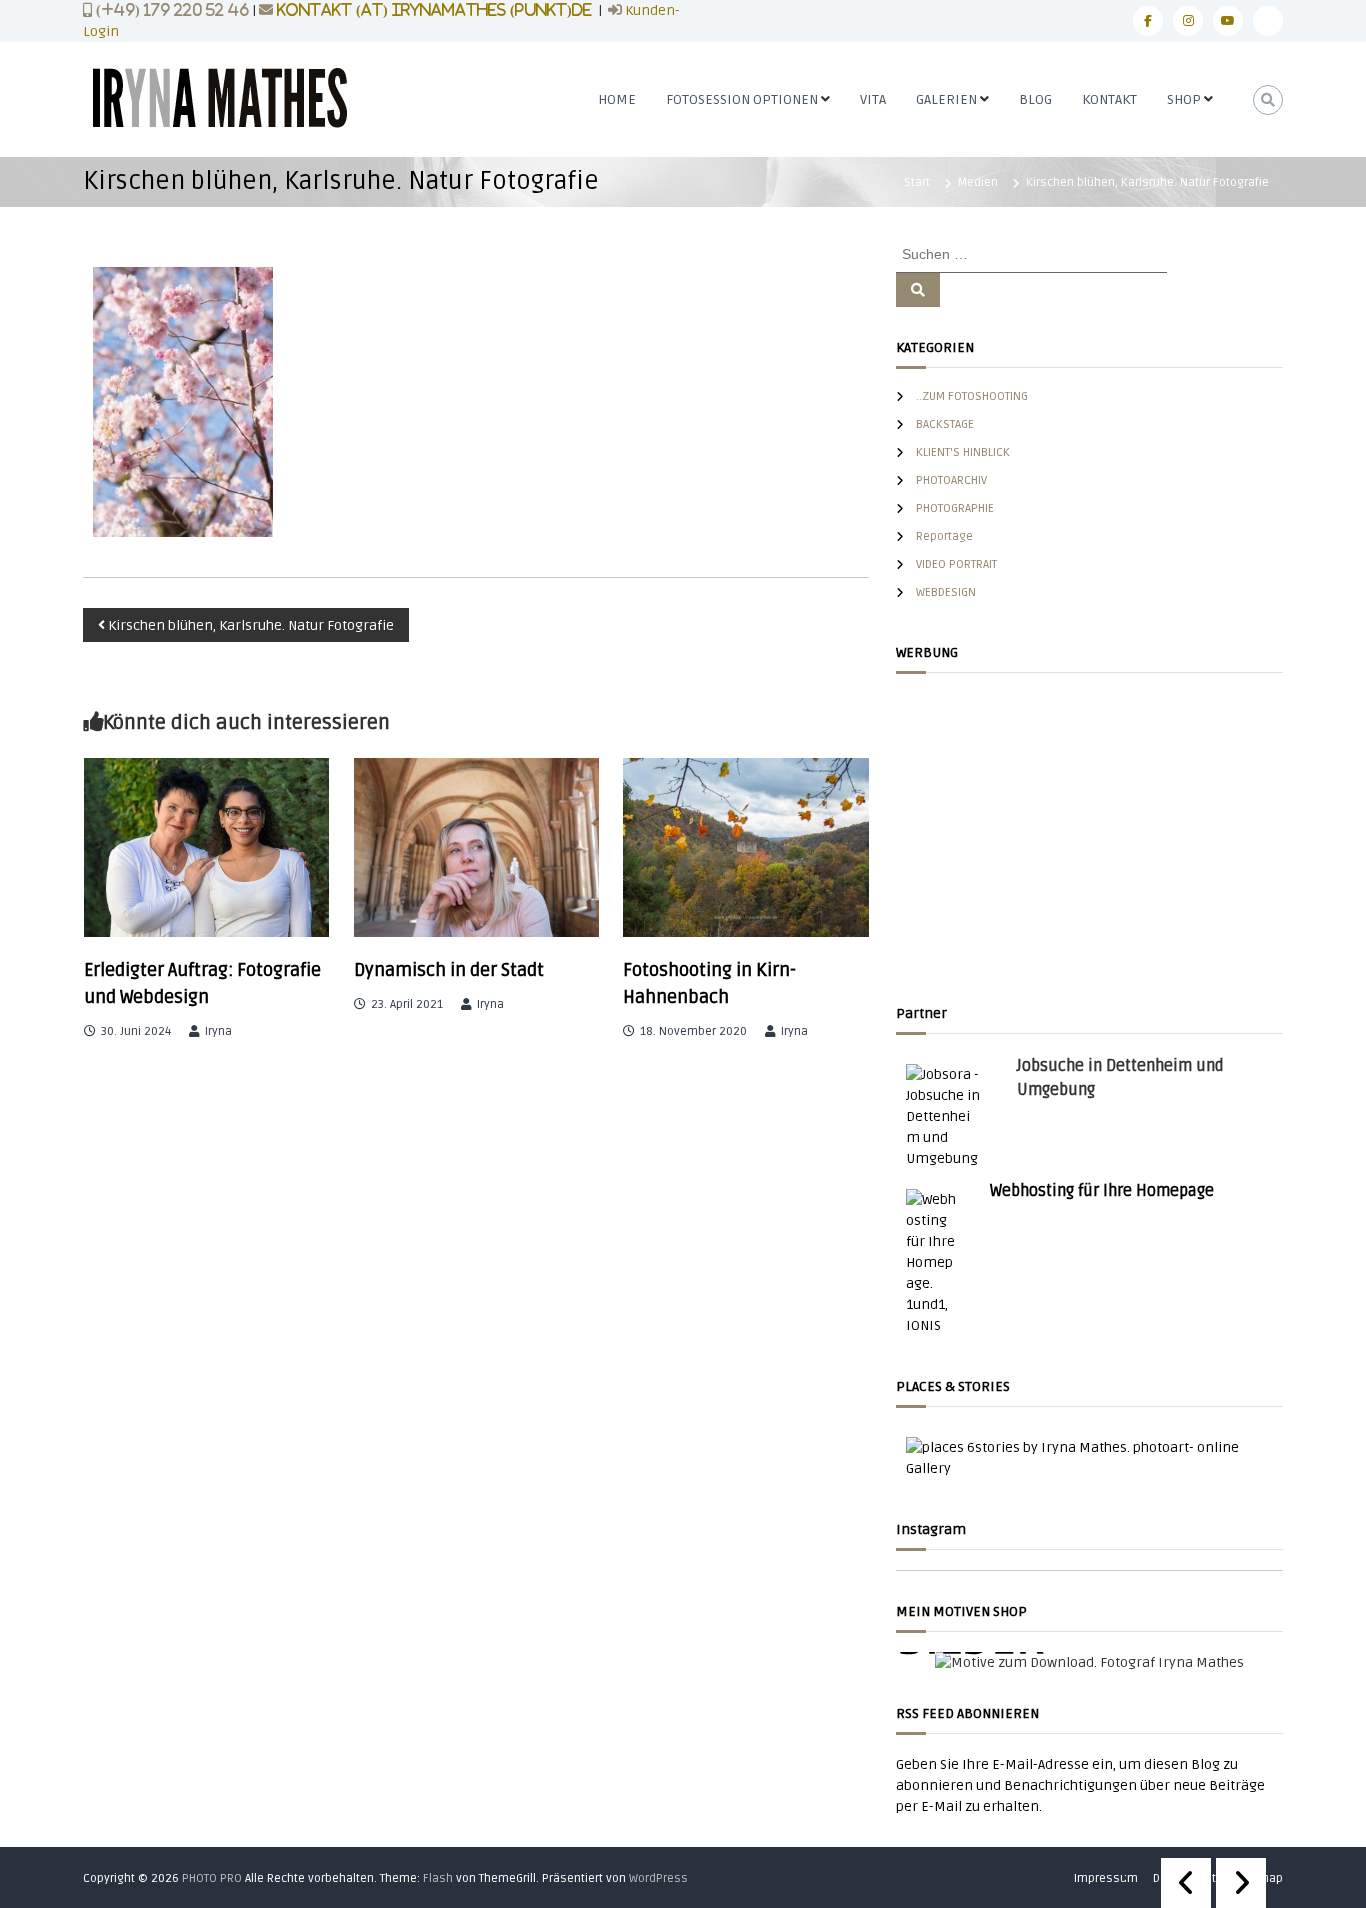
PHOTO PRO (212, 1878)
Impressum (1106, 1878)
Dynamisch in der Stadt (449, 970)
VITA (873, 99)
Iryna (218, 1031)
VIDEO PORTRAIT (956, 564)
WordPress (658, 1878)
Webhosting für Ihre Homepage (1102, 1191)
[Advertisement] (1089, 833)
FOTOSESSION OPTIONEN (742, 99)
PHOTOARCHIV (951, 480)
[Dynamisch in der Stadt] (477, 846)
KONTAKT (1109, 99)
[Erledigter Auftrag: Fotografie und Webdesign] (207, 846)
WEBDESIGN (946, 592)
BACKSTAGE (945, 424)
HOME (617, 99)
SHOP (1184, 99)
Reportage (944, 536)
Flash (438, 1878)
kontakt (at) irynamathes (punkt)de (434, 10)
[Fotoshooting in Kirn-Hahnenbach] (746, 846)
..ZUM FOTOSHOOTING (972, 396)
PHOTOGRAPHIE (955, 508)
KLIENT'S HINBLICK (963, 452)
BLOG (1035, 99)
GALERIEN (946, 99)
